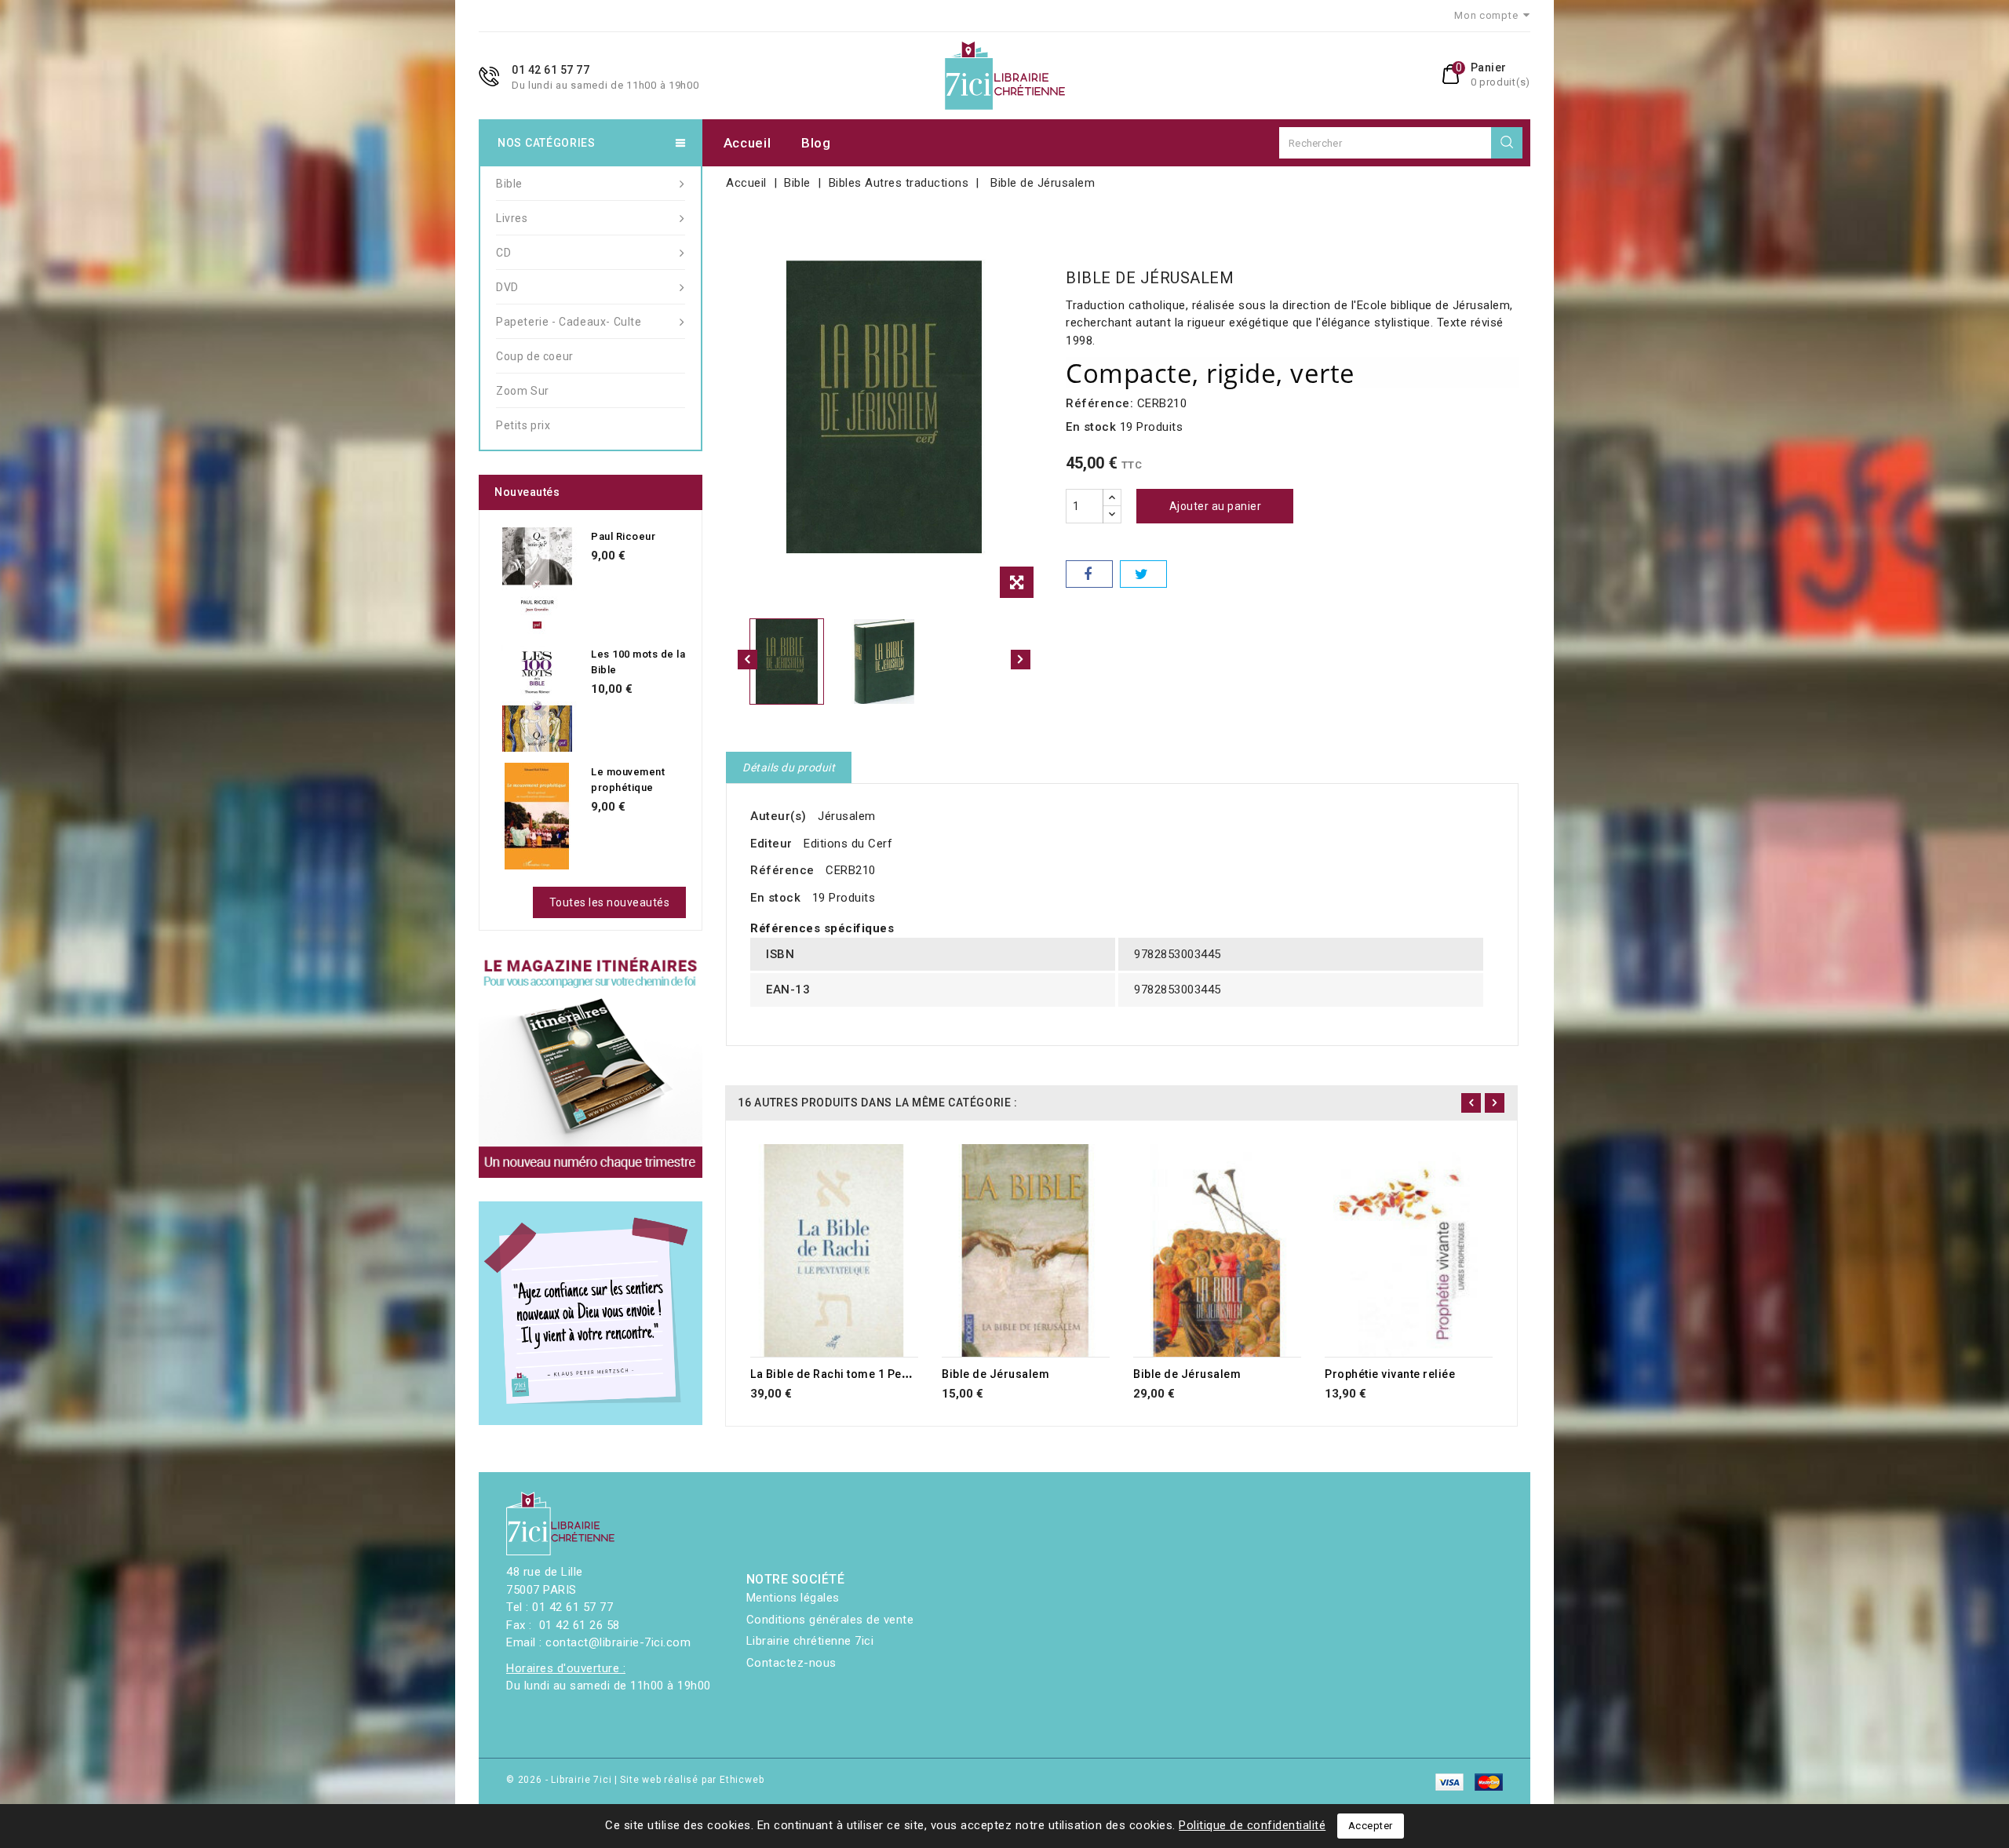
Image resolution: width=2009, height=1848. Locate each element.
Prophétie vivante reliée (1390, 1374)
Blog (816, 143)
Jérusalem (847, 816)
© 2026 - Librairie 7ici (560, 1780)
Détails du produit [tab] (789, 767)
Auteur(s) (778, 816)
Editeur (771, 844)
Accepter (1371, 1826)
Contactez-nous (791, 1663)
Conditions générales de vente (830, 1620)
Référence (782, 870)
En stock (1091, 427)
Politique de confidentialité (1252, 1825)
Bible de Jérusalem (995, 1374)
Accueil (747, 143)
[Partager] (1089, 574)
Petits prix (523, 425)
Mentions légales (793, 1598)
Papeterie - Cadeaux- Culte (569, 322)
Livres (512, 218)
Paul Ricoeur (623, 536)
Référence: (1099, 403)
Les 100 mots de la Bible (638, 662)
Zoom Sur (523, 391)
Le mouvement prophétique (628, 780)
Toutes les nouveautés (610, 902)
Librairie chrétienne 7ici (810, 1641)
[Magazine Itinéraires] (591, 1066)
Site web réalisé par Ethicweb (692, 1780)
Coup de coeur (535, 356)
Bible (509, 184)
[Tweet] (1143, 574)
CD (503, 253)
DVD (507, 287)
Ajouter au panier (1216, 506)
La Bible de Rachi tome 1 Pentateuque (853, 1374)
